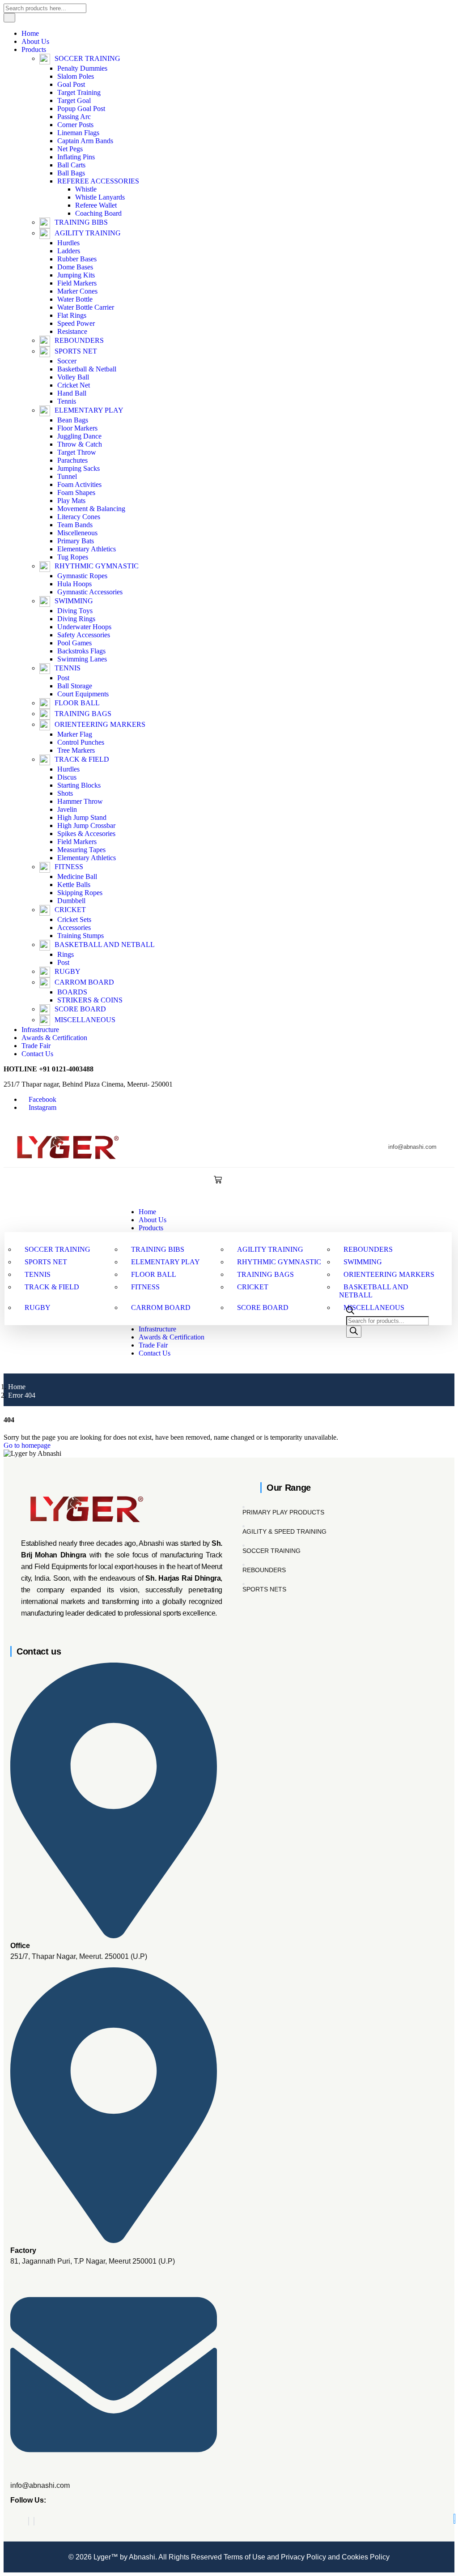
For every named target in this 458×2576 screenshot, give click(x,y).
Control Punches (81, 742)
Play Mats (71, 501)
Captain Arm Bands (85, 141)
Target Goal (74, 100)
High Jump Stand (82, 817)
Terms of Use (244, 2557)
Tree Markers (76, 750)
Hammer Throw (80, 801)
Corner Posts (75, 125)
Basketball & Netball (87, 369)
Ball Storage (75, 686)
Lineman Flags (78, 133)
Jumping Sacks (78, 468)
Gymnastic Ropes (82, 576)
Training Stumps (81, 936)
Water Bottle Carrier (86, 307)
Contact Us (37, 1054)
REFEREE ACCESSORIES (98, 181)
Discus (67, 777)
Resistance (72, 331)
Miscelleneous (77, 533)
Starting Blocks (79, 785)
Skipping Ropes (80, 893)
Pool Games (74, 643)
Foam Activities (79, 484)
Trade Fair (36, 1046)
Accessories (74, 928)
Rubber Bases (77, 259)
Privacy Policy (303, 2557)
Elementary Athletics (87, 549)
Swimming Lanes (82, 659)
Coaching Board (98, 213)
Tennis (67, 401)
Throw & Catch (80, 444)
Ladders (69, 251)
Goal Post (71, 84)
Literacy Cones (79, 517)
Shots (65, 793)
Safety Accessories (84, 635)
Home (30, 33)
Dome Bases (75, 267)
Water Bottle (75, 299)
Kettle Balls (74, 885)
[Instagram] (34, 2521)
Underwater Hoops (84, 627)
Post (63, 678)
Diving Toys (75, 611)
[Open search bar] (350, 1312)
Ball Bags (71, 173)
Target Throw (77, 452)
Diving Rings (76, 619)
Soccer (67, 361)
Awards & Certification (54, 1038)
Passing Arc (74, 117)
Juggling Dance (79, 436)
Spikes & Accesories (86, 834)
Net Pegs (70, 149)
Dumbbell (71, 901)
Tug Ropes (73, 557)
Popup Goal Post (81, 109)
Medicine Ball (77, 876)
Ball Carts (71, 165)
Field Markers (77, 283)
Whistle (86, 189)
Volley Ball (73, 377)
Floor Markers (77, 428)
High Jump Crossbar (86, 825)
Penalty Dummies (82, 68)
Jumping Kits (76, 275)
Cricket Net (74, 385)
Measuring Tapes (81, 850)
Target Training (79, 92)
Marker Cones (77, 291)
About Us (35, 41)
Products (34, 49)
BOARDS (72, 992)
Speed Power (76, 323)
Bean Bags (73, 420)
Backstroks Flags (81, 651)
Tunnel (67, 476)
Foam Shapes (76, 493)
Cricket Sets (74, 919)
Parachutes (72, 460)
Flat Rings (72, 315)
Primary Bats (76, 541)
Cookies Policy (365, 2557)
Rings (66, 954)
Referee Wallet (96, 205)
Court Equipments (83, 694)
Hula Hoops (74, 584)
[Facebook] (29, 2521)
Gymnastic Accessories (90, 592)
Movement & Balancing (91, 509)
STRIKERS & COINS (90, 1000)
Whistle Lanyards (100, 197)
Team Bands (75, 525)
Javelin (67, 809)
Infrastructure (40, 1030)
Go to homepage (27, 1445)
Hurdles (68, 243)
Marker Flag (75, 734)
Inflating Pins (76, 157)
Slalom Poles (76, 76)
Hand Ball (72, 393)
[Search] (354, 1332)
